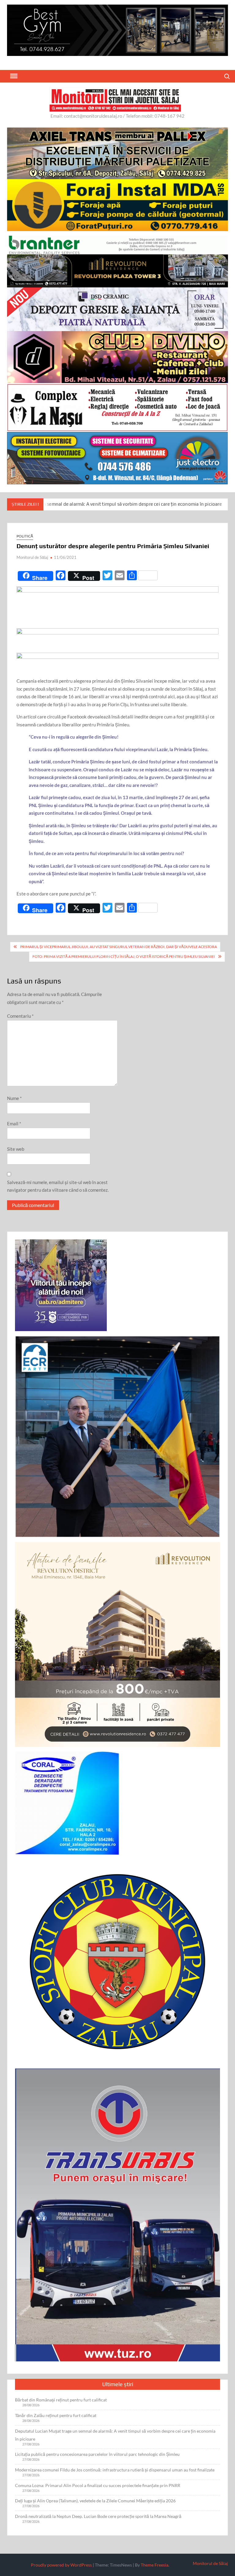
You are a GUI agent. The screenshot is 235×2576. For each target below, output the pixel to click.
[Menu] (13, 76)
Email (14, 1124)
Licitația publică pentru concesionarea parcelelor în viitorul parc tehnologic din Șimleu (97, 2454)
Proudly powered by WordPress (61, 2565)
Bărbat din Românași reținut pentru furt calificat (61, 2400)
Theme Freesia (155, 2565)
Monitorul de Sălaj (32, 557)
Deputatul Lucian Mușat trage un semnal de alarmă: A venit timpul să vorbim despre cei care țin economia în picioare (115, 2435)
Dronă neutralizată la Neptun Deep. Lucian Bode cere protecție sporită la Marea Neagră (98, 2516)
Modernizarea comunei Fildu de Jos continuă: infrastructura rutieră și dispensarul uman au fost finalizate (115, 2470)
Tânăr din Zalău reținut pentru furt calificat (56, 2415)
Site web (16, 1149)
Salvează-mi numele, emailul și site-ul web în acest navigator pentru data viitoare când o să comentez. (58, 1186)
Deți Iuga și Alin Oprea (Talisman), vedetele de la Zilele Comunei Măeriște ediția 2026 (95, 2501)
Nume (14, 1098)
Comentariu (20, 1016)
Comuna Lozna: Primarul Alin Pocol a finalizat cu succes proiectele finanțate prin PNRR (98, 2485)
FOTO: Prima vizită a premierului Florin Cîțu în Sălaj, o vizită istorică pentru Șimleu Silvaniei (124, 956)
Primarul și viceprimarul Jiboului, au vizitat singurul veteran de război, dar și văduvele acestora (119, 947)
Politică (25, 536)
